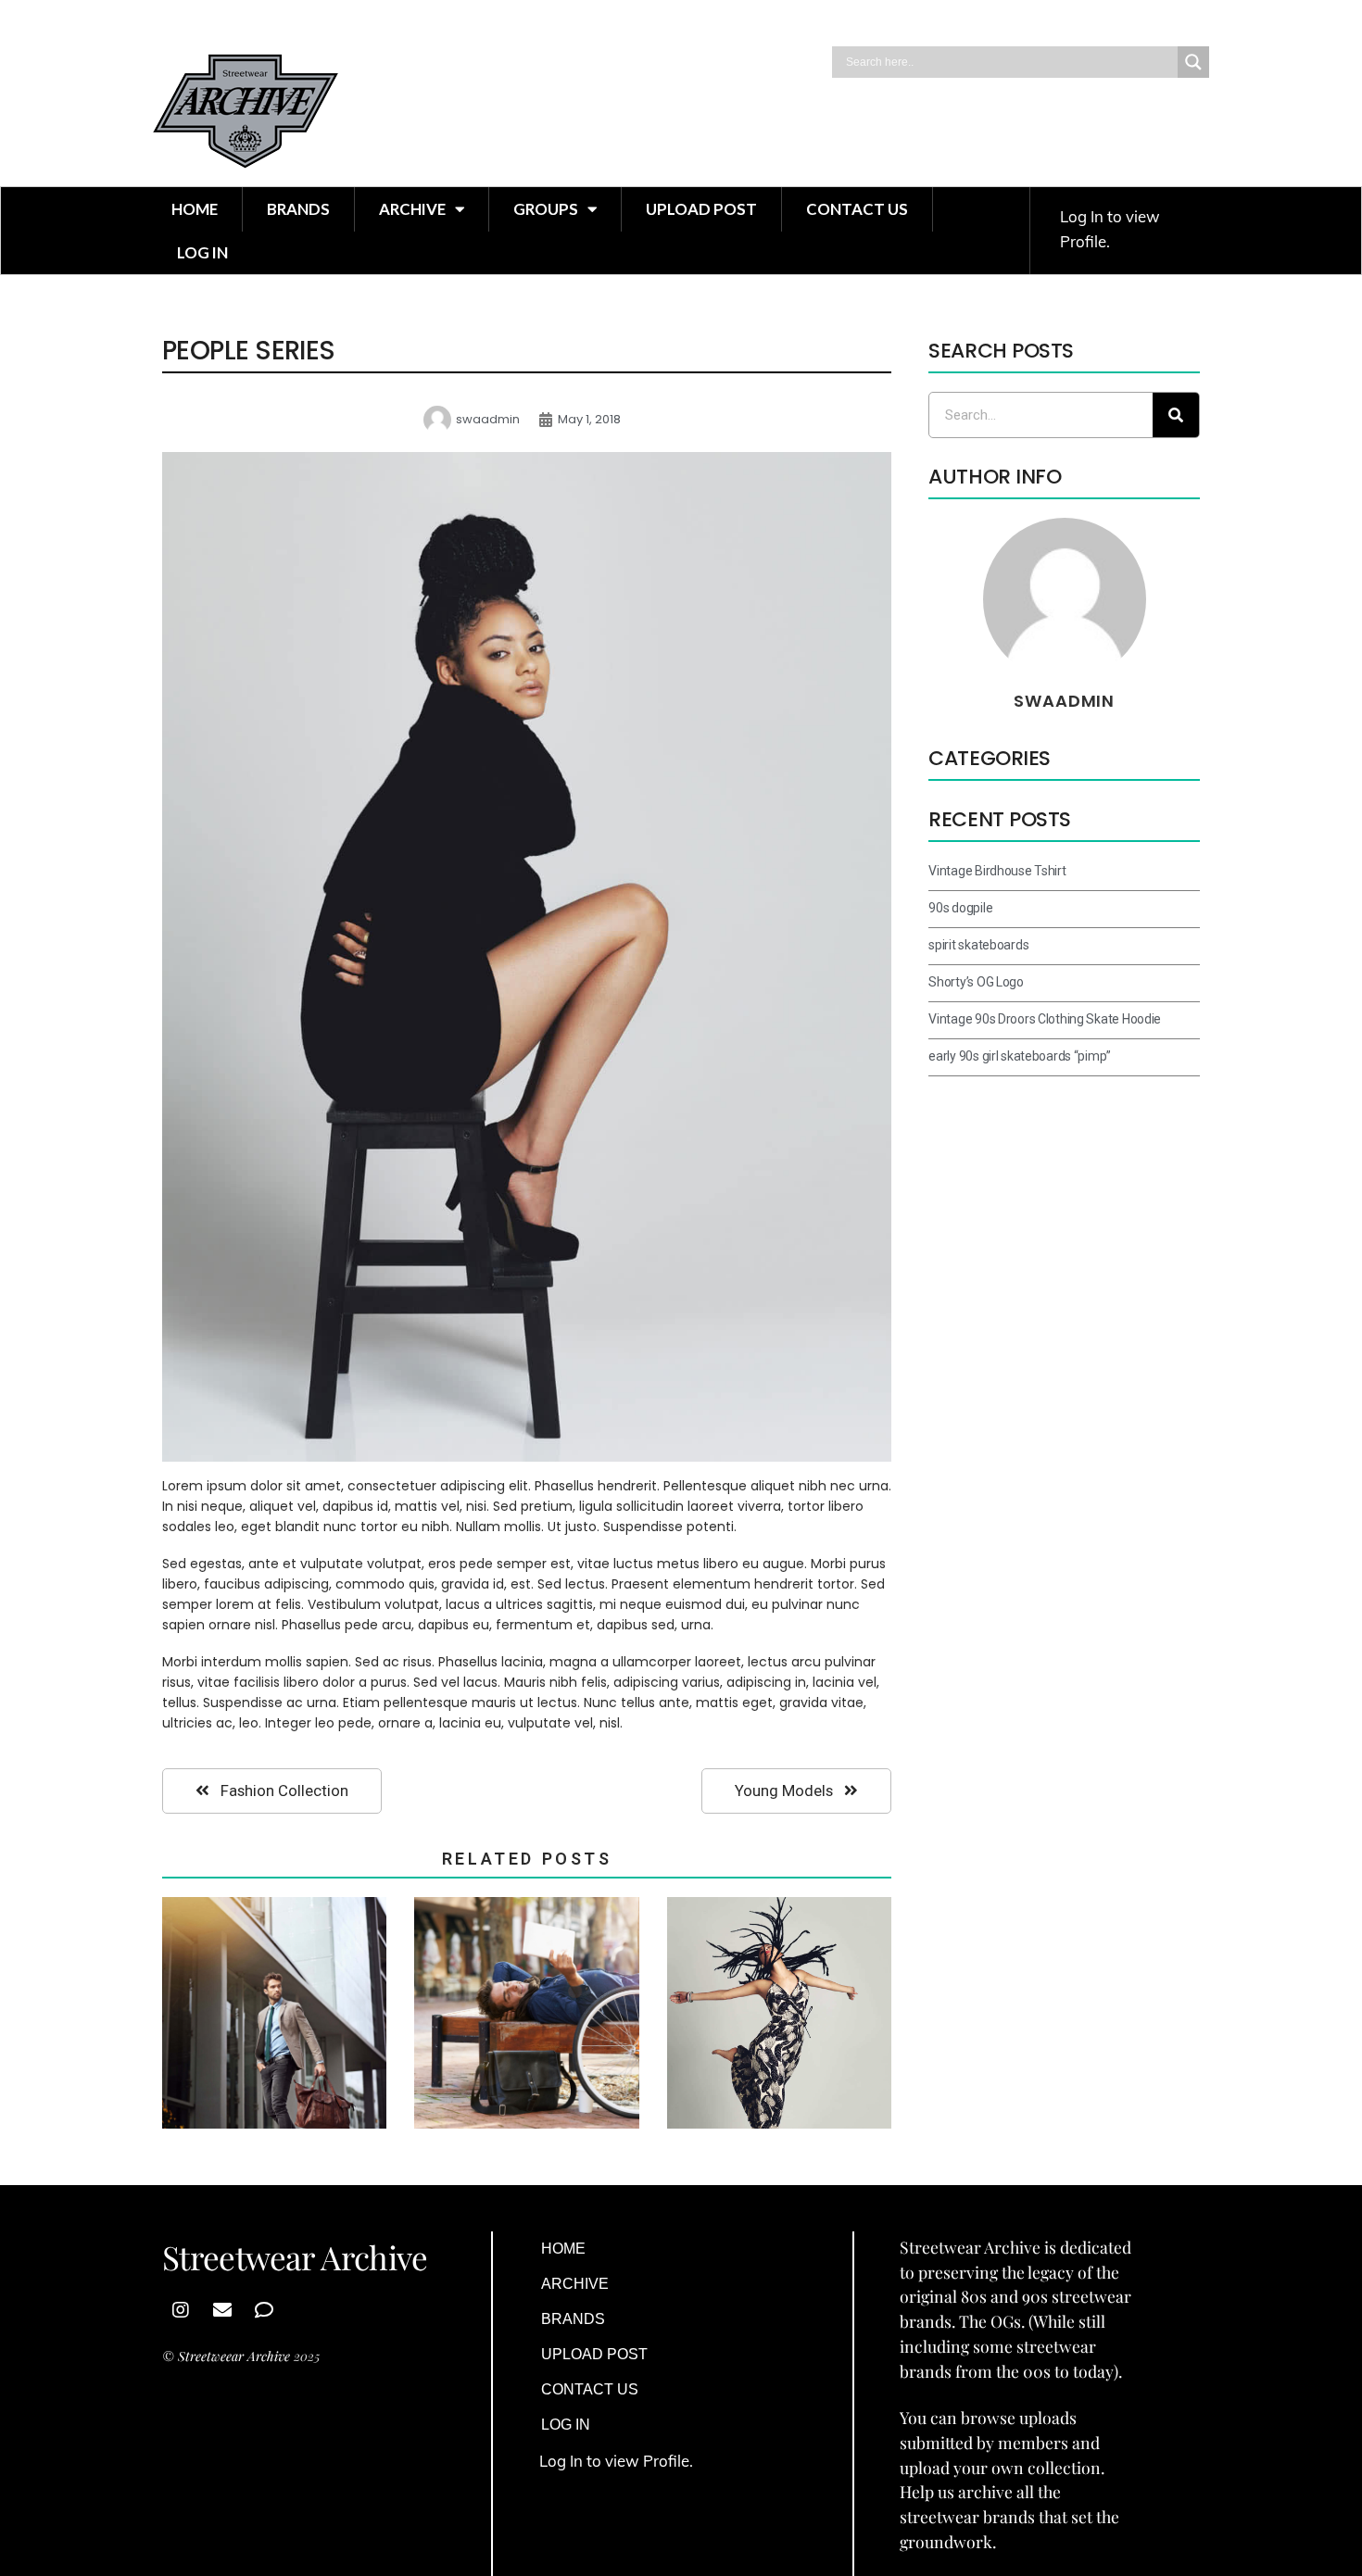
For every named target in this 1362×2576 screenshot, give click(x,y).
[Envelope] (222, 2310)
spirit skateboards (978, 945)
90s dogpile (960, 908)
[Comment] (264, 2310)
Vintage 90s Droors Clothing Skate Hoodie (1045, 1019)
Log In (202, 252)
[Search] (1176, 415)
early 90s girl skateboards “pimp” (1020, 1056)
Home (195, 209)
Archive (412, 209)
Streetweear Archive (234, 2356)
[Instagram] (181, 2310)
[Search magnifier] (1193, 62)
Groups (546, 209)
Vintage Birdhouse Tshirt (997, 871)
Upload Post (701, 209)
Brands (298, 209)
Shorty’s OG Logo (976, 982)
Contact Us (857, 209)
